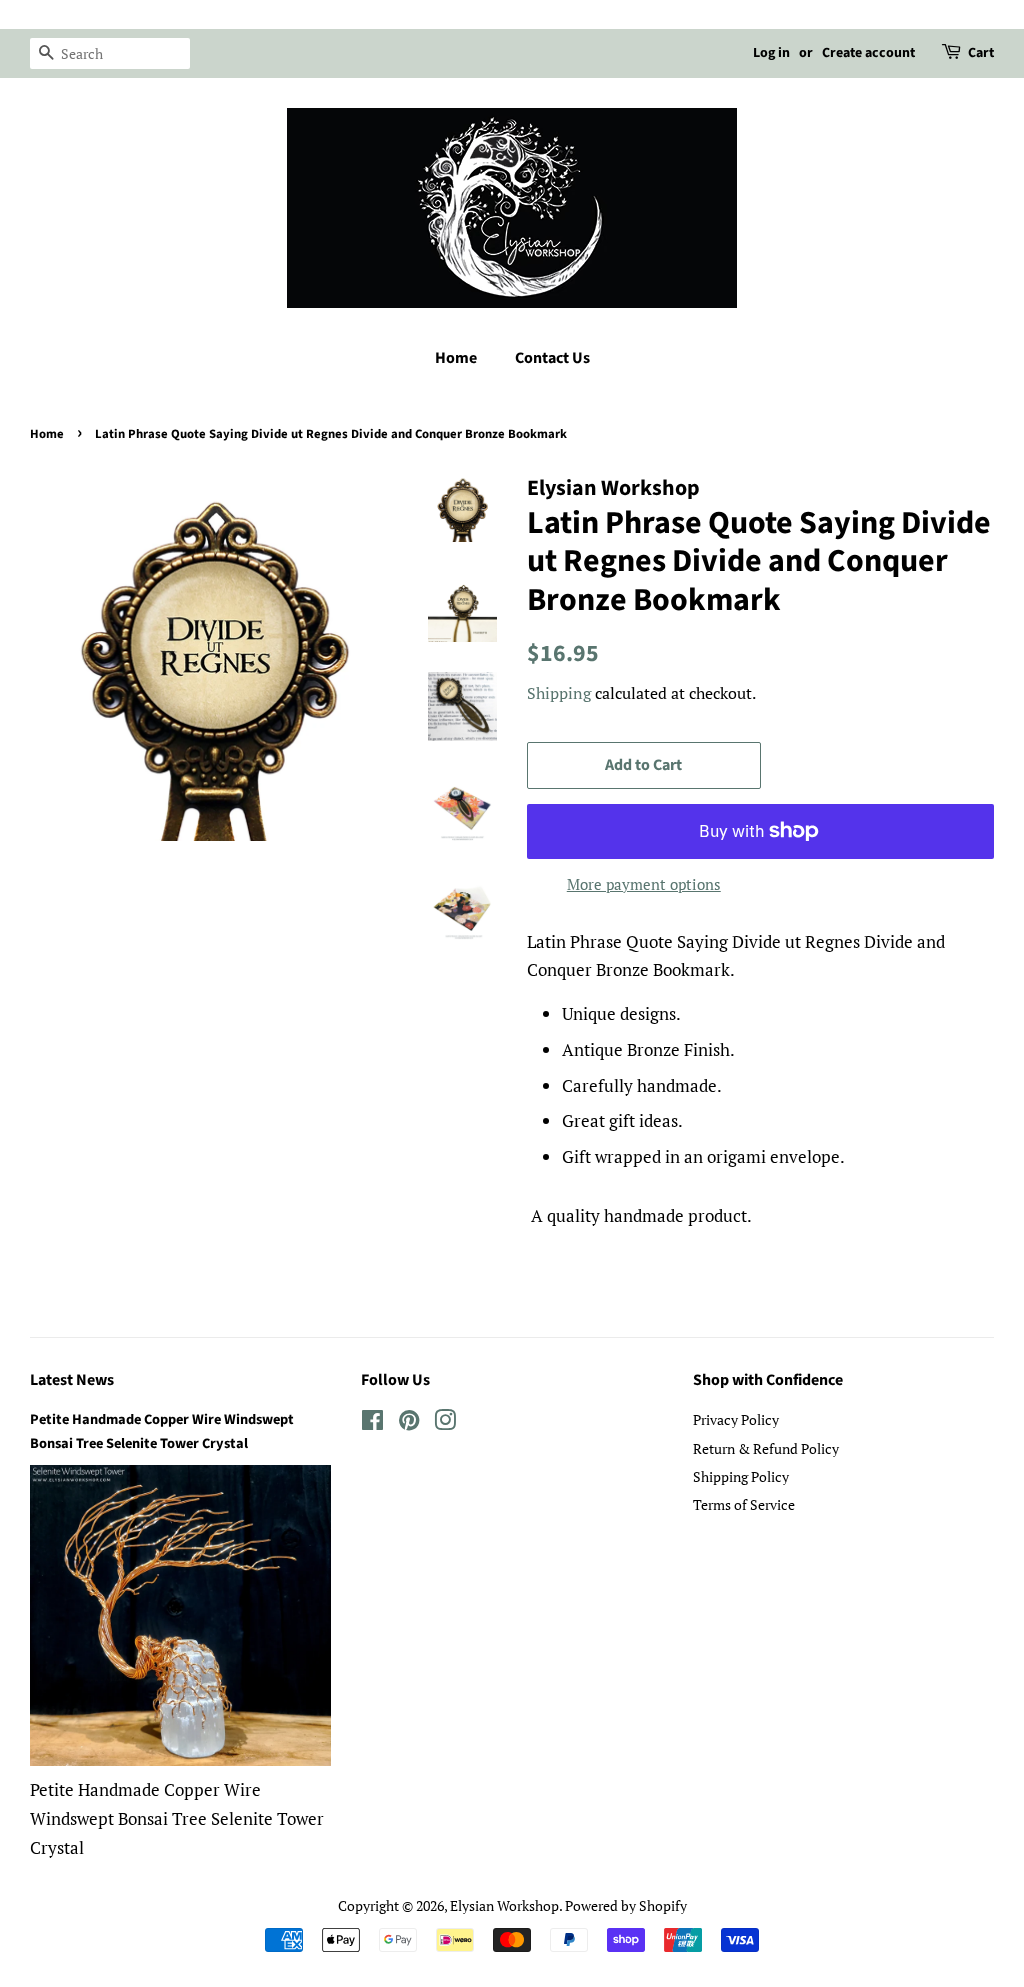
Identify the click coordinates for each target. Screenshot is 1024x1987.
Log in (771, 53)
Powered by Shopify (626, 1905)
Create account (868, 53)
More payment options (644, 884)
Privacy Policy (736, 1419)
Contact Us (552, 358)
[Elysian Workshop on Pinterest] (409, 1423)
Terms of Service (744, 1504)
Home (456, 358)
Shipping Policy (741, 1476)
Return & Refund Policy (766, 1448)
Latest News (72, 1380)
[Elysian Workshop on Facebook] (372, 1423)
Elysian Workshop (504, 1905)
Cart (981, 53)
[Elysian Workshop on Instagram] (445, 1423)
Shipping (559, 693)
